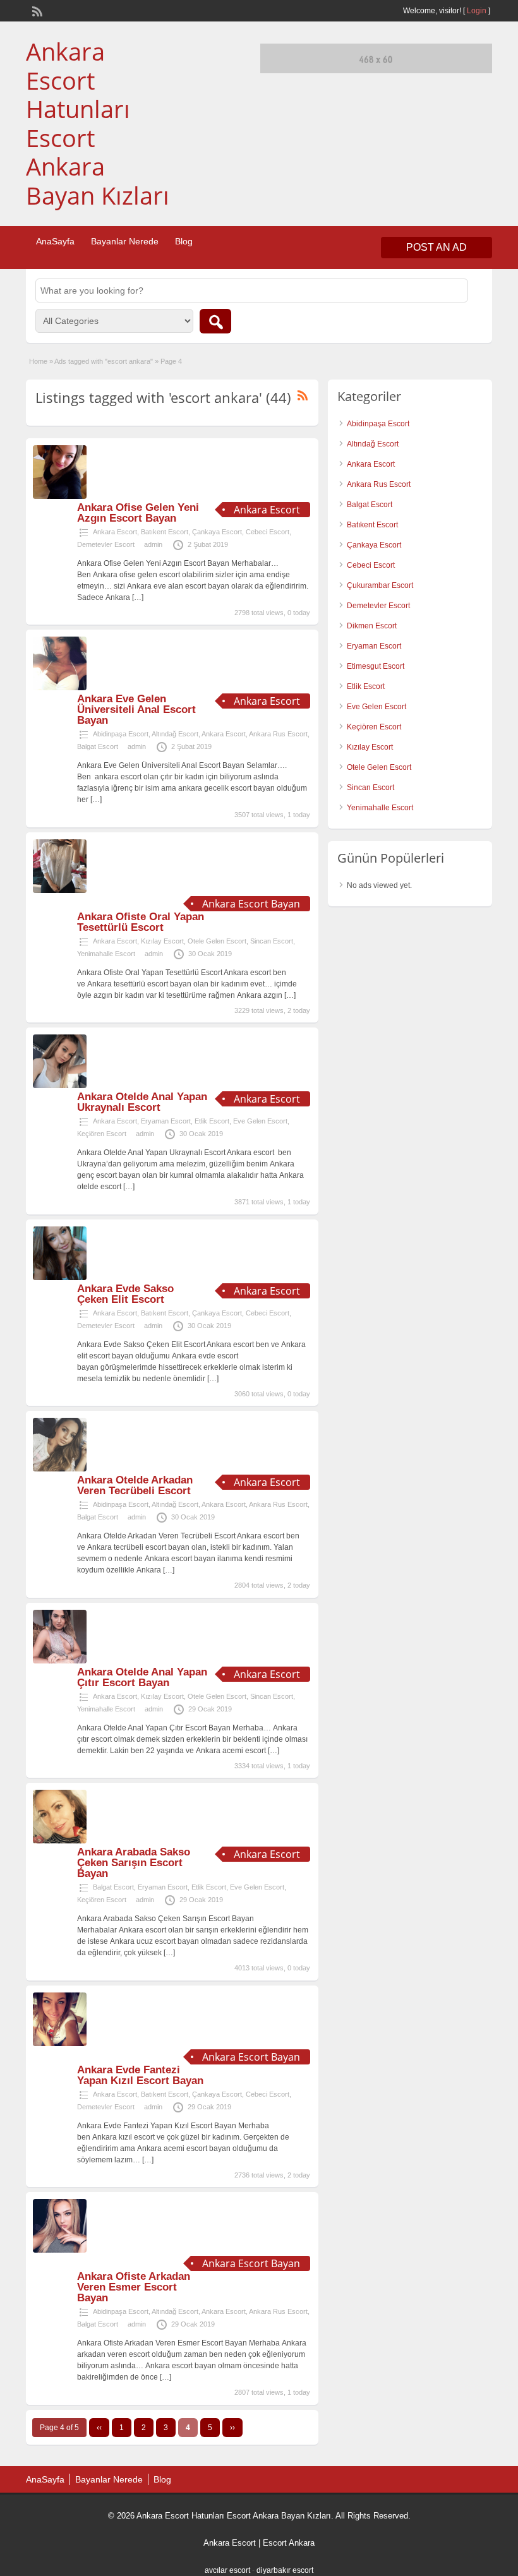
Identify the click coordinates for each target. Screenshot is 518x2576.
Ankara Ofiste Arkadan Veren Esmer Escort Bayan (134, 2287)
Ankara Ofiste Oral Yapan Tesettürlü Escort (141, 922)
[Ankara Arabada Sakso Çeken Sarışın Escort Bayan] (60, 1841)
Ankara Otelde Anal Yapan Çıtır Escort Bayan (142, 1677)
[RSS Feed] (36, 10)
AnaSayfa (55, 241)
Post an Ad (437, 247)
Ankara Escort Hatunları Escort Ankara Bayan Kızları (98, 123)
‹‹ (99, 2428)
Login (477, 11)
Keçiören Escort (102, 1134)
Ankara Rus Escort (278, 734)
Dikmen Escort (372, 626)
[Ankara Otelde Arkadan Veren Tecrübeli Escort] (60, 1469)
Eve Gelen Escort (260, 1121)
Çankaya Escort (217, 532)
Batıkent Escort (165, 532)
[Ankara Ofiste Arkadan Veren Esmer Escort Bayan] (60, 2250)
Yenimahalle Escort (106, 954)
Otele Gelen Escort (217, 941)
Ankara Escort (115, 532)
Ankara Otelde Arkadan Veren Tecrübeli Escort (135, 1485)
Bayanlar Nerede (125, 241)
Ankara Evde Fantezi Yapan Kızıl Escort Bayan (140, 2075)
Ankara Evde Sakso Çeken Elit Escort (125, 1294)
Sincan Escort (272, 941)
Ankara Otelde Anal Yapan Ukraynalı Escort (142, 1102)
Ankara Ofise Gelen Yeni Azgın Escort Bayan (138, 513)
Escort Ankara (289, 2543)
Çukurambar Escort (380, 585)
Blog (184, 241)
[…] (138, 597)
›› (232, 2428)
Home (38, 361)
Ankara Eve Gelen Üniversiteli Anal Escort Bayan (136, 710)
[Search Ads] (215, 321)
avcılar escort (227, 2570)
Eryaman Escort (166, 1121)
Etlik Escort (212, 1121)
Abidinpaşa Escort (121, 734)
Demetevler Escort (106, 544)
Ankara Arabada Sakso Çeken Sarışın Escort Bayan (134, 1863)
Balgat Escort (98, 746)
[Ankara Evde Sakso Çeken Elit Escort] (60, 1278)
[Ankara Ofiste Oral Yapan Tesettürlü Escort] (60, 890)
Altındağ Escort (175, 734)
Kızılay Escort (162, 941)
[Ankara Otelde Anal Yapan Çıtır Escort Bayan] (60, 1661)
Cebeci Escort (268, 532)
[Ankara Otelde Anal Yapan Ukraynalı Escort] (60, 1086)
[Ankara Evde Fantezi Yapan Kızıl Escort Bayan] (60, 2044)
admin (153, 544)
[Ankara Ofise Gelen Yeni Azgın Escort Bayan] (60, 496)
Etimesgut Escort (376, 666)
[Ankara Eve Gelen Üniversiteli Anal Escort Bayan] (60, 688)
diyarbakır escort (285, 2570)
